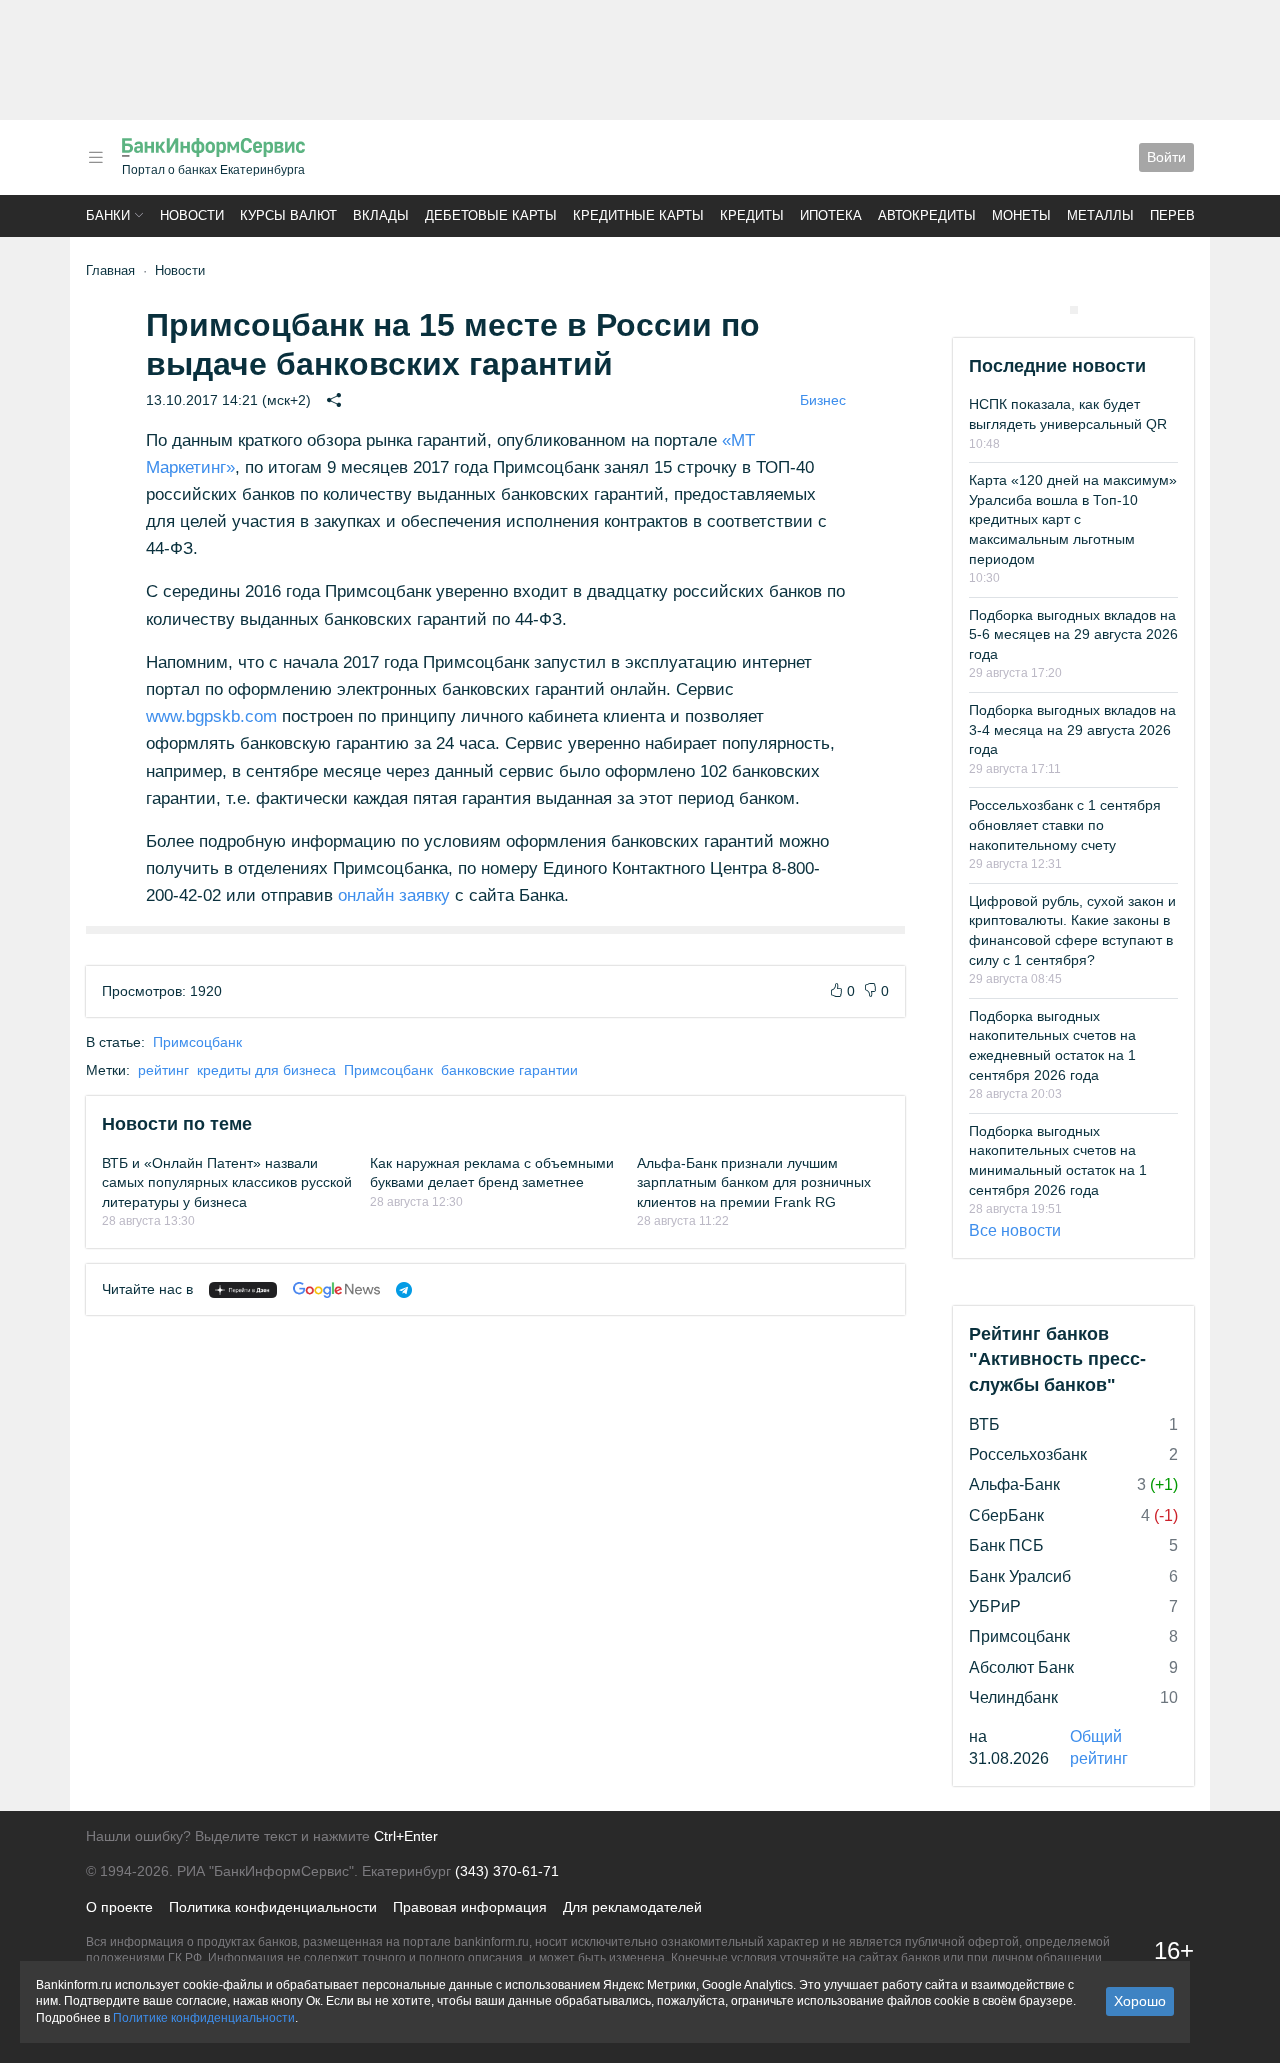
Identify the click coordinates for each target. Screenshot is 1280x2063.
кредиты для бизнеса (266, 1070)
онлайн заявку (394, 895)
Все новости (1015, 1230)
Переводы (1188, 215)
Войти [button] (1166, 157)
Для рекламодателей (632, 1907)
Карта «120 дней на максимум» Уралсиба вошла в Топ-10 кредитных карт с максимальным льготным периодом (1073, 519)
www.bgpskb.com (211, 716)
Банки (108, 215)
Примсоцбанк (197, 1042)
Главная (110, 270)
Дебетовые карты (491, 215)
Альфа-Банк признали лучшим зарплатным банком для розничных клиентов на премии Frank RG (754, 1182)
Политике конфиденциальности (204, 2018)
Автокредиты (927, 215)
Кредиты (752, 215)
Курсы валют (288, 215)
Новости (192, 215)
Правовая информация (470, 1907)
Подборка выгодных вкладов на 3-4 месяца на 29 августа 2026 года (1072, 729)
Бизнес (823, 400)
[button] (96, 157)
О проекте (119, 1907)
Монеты (1021, 215)
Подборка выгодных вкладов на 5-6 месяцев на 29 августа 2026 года (1073, 634)
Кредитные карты (638, 215)
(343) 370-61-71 (507, 1871)
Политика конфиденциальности (273, 1907)
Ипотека (831, 215)
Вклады (381, 215)
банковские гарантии (509, 1070)
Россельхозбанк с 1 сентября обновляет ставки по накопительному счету (1065, 824)
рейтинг (163, 1070)
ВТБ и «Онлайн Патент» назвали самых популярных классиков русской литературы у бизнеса (227, 1182)
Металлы (1100, 215)
